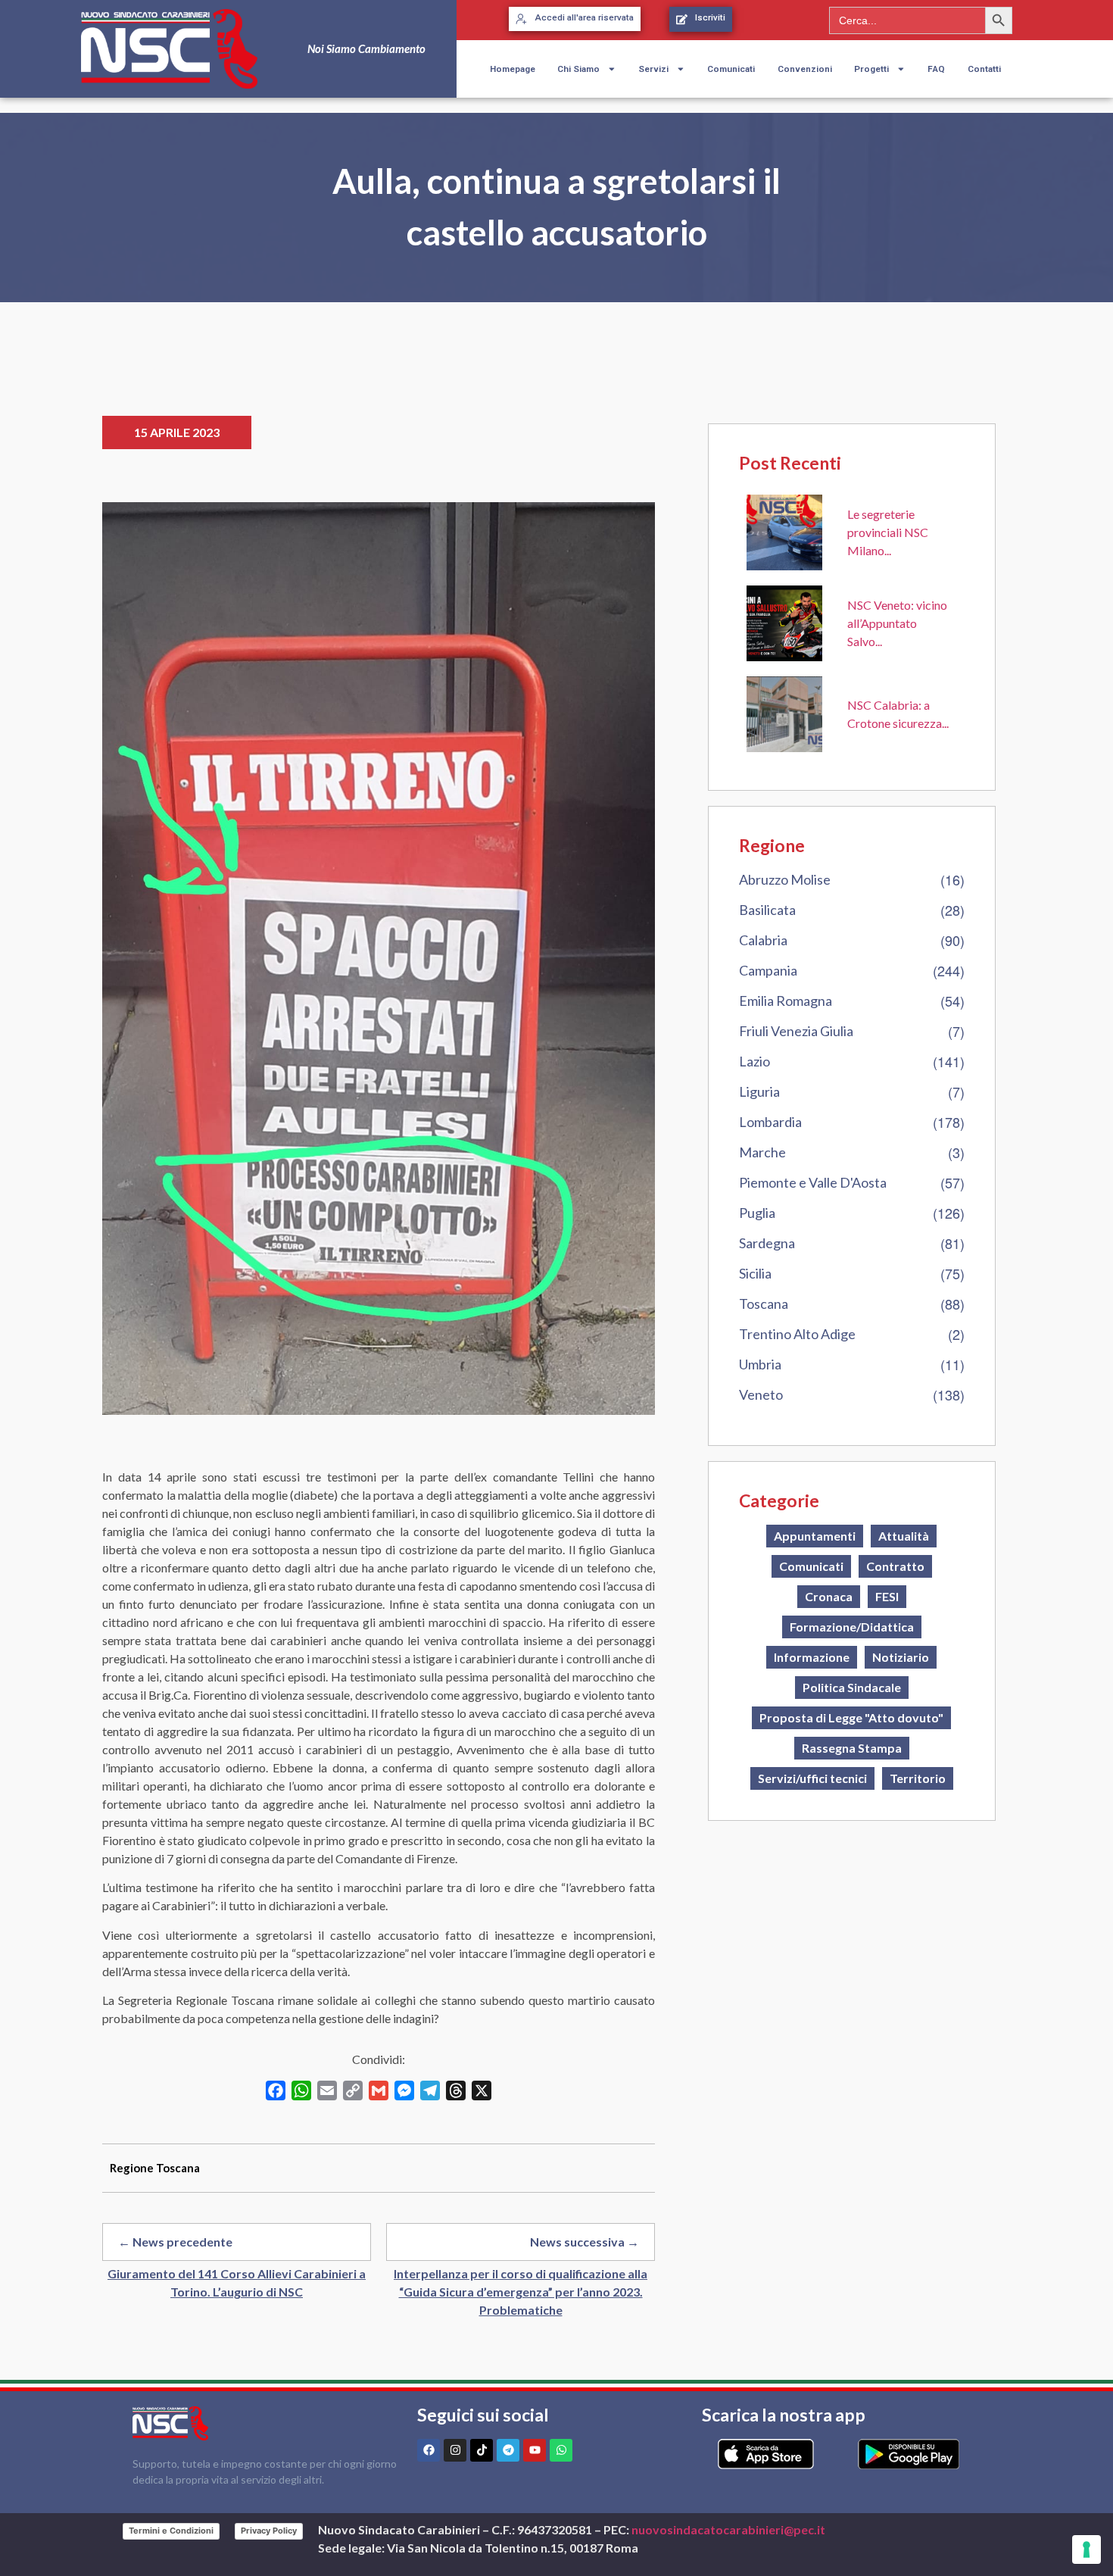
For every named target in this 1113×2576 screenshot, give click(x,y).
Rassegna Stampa (852, 1748)
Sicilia (755, 1273)
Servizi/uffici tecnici (812, 1778)
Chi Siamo (578, 69)
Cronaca (829, 1596)
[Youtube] (535, 2450)
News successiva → (585, 2242)
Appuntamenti (815, 1536)
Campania (768, 970)
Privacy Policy (269, 2531)
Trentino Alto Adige (797, 1334)
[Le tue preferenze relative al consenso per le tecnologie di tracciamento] (1086, 2549)
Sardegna (767, 1243)
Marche (762, 1152)
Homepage (513, 69)
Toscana (764, 1304)
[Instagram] (455, 2450)
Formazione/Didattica (852, 1627)
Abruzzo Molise (785, 879)
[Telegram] (508, 2450)
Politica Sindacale (852, 1687)
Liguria (759, 1091)
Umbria (760, 1364)
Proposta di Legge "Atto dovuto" (851, 1717)
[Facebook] (429, 2450)
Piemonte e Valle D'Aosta (813, 1182)
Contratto (895, 1566)
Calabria (763, 940)
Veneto (761, 1394)
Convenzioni (805, 69)
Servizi (653, 69)
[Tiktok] (482, 2450)
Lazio (754, 1061)
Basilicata (767, 910)
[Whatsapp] (561, 2450)
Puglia (757, 1213)
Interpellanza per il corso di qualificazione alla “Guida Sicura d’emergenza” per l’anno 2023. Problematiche (521, 2292)
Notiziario (901, 1657)
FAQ (936, 69)
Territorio (918, 1778)
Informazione (812, 1657)
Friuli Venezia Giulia (796, 1031)
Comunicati (731, 69)
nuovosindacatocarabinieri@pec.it (728, 2529)
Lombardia (770, 1122)
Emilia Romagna (786, 1001)
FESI (887, 1596)
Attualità (904, 1536)
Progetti (871, 69)
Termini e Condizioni (171, 2531)
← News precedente (175, 2242)
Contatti (984, 69)
